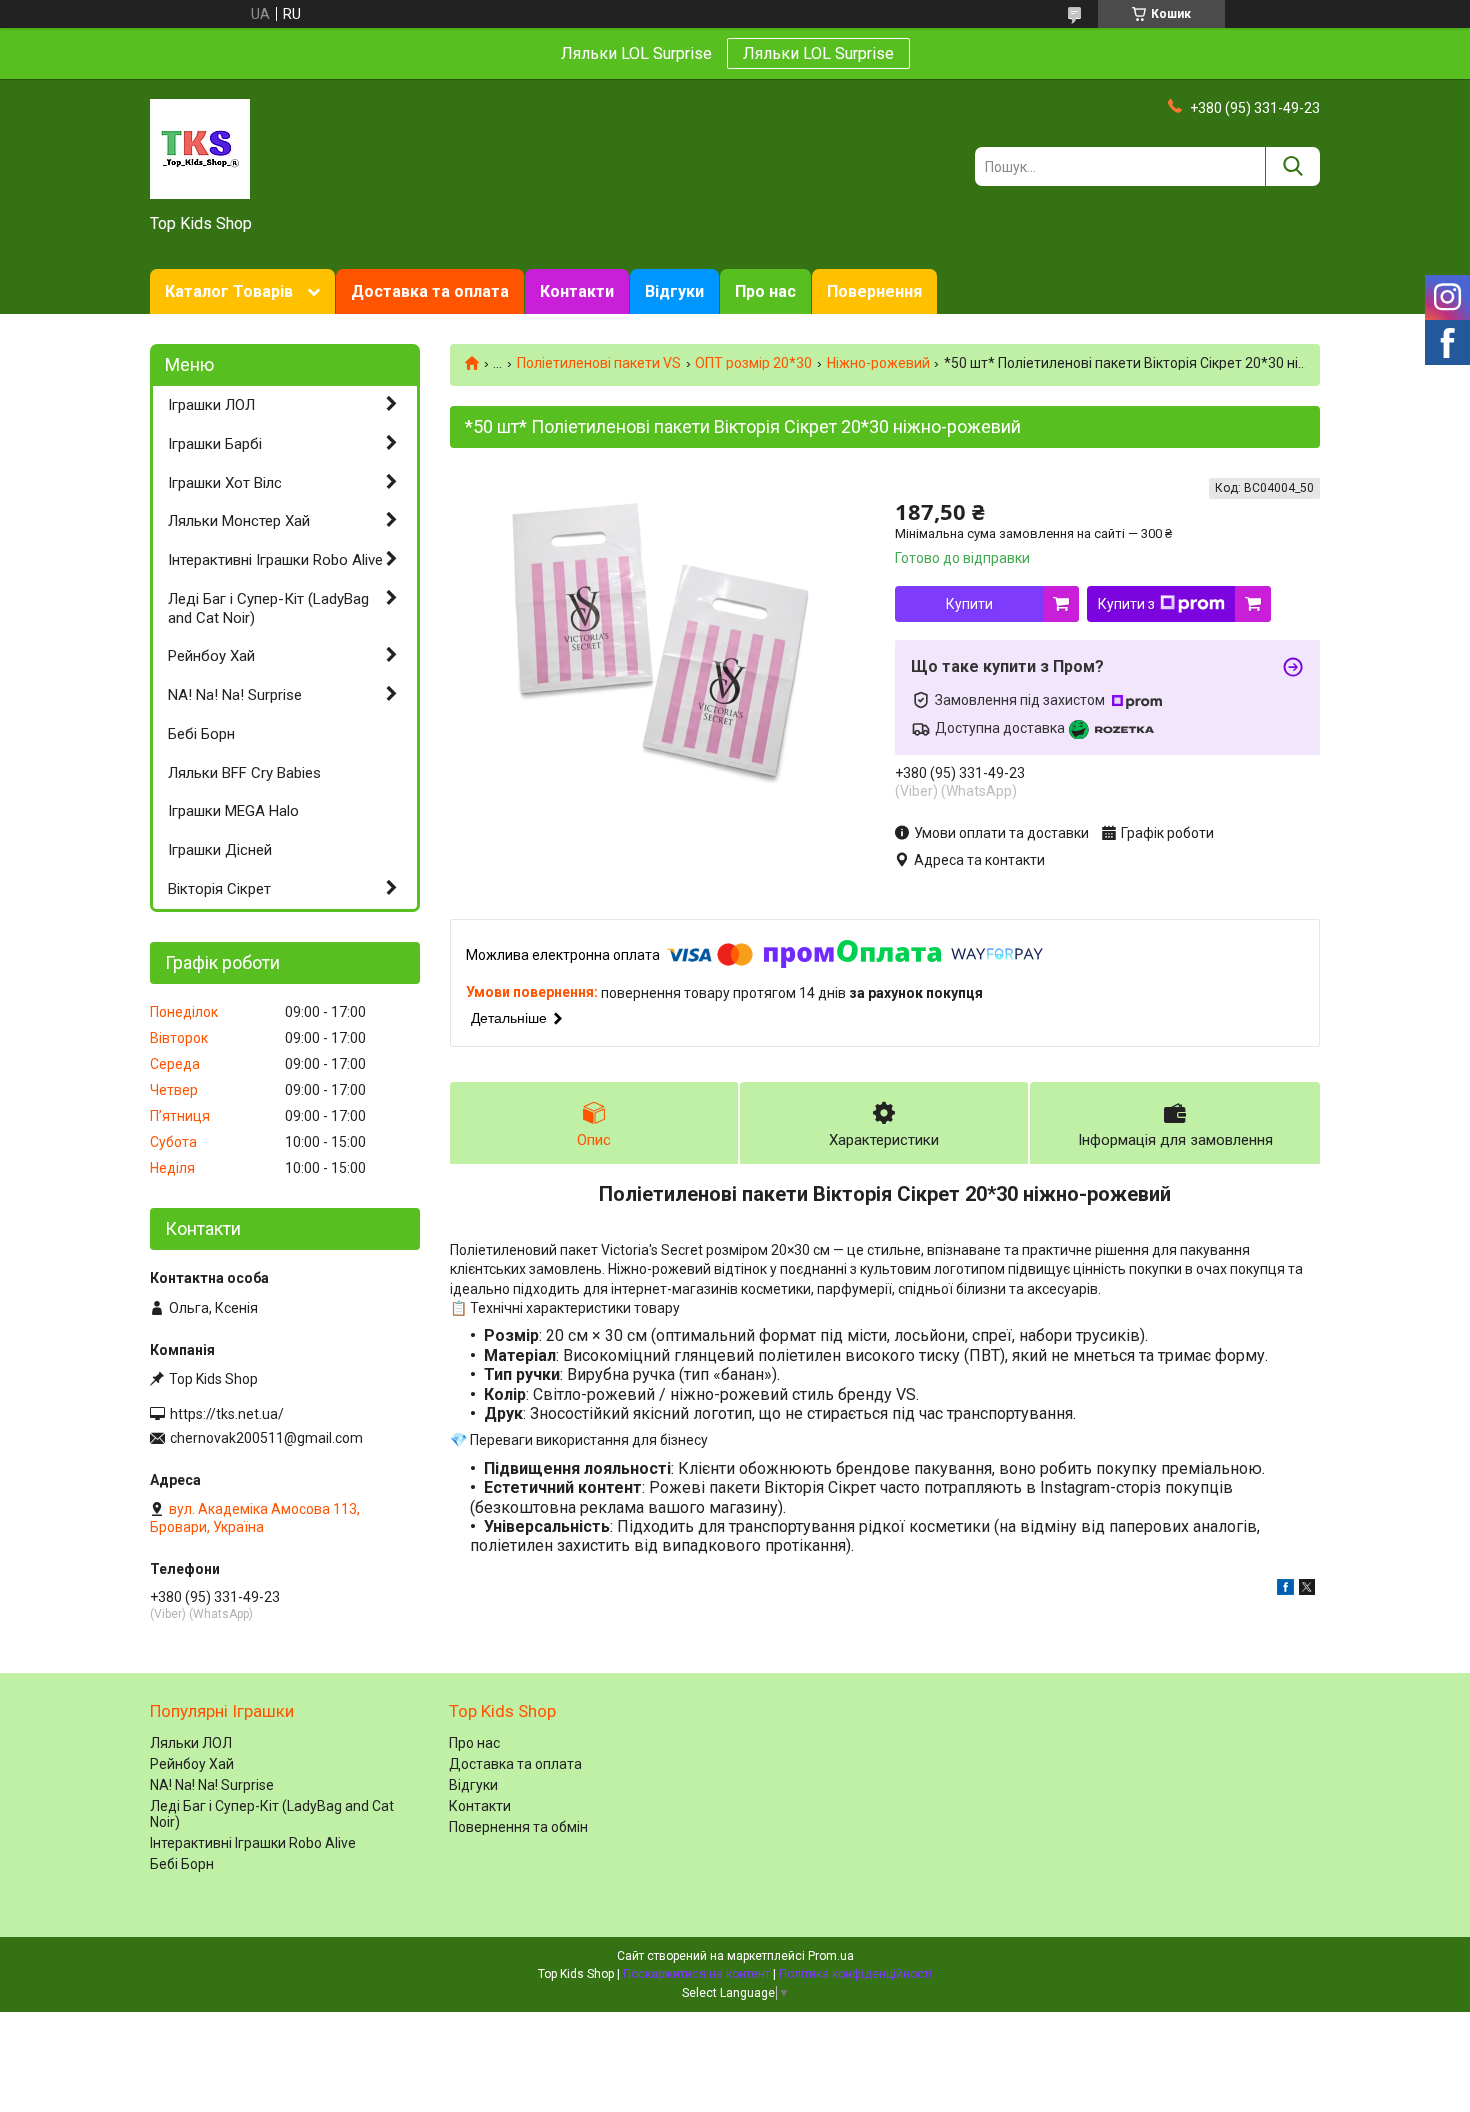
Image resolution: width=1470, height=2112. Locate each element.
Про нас (765, 291)
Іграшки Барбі (215, 444)
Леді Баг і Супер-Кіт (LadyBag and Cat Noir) (268, 608)
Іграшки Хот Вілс (225, 483)
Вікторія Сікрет (219, 889)
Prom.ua (831, 1956)
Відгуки (674, 291)
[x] (1307, 1590)
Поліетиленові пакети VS (599, 363)
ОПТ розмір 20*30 (753, 363)
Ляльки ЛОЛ (191, 1743)
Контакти (577, 291)
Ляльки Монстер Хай (239, 521)
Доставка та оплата (430, 291)
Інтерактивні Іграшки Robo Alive (275, 560)
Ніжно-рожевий (878, 363)
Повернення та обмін (518, 1827)
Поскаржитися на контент (696, 1974)
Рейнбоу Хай (211, 656)
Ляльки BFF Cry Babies (244, 773)
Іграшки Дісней (220, 850)
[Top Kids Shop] (200, 148)
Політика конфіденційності (855, 1974)
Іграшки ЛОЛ (211, 405)
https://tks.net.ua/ (227, 1414)
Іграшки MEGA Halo (233, 811)
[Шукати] (1292, 166)
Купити (969, 604)
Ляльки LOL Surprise (818, 53)
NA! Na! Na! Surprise (235, 695)
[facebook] (1285, 1590)
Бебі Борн (201, 734)
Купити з (1126, 604)
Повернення (874, 291)
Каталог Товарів (229, 291)
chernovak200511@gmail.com (266, 1438)
